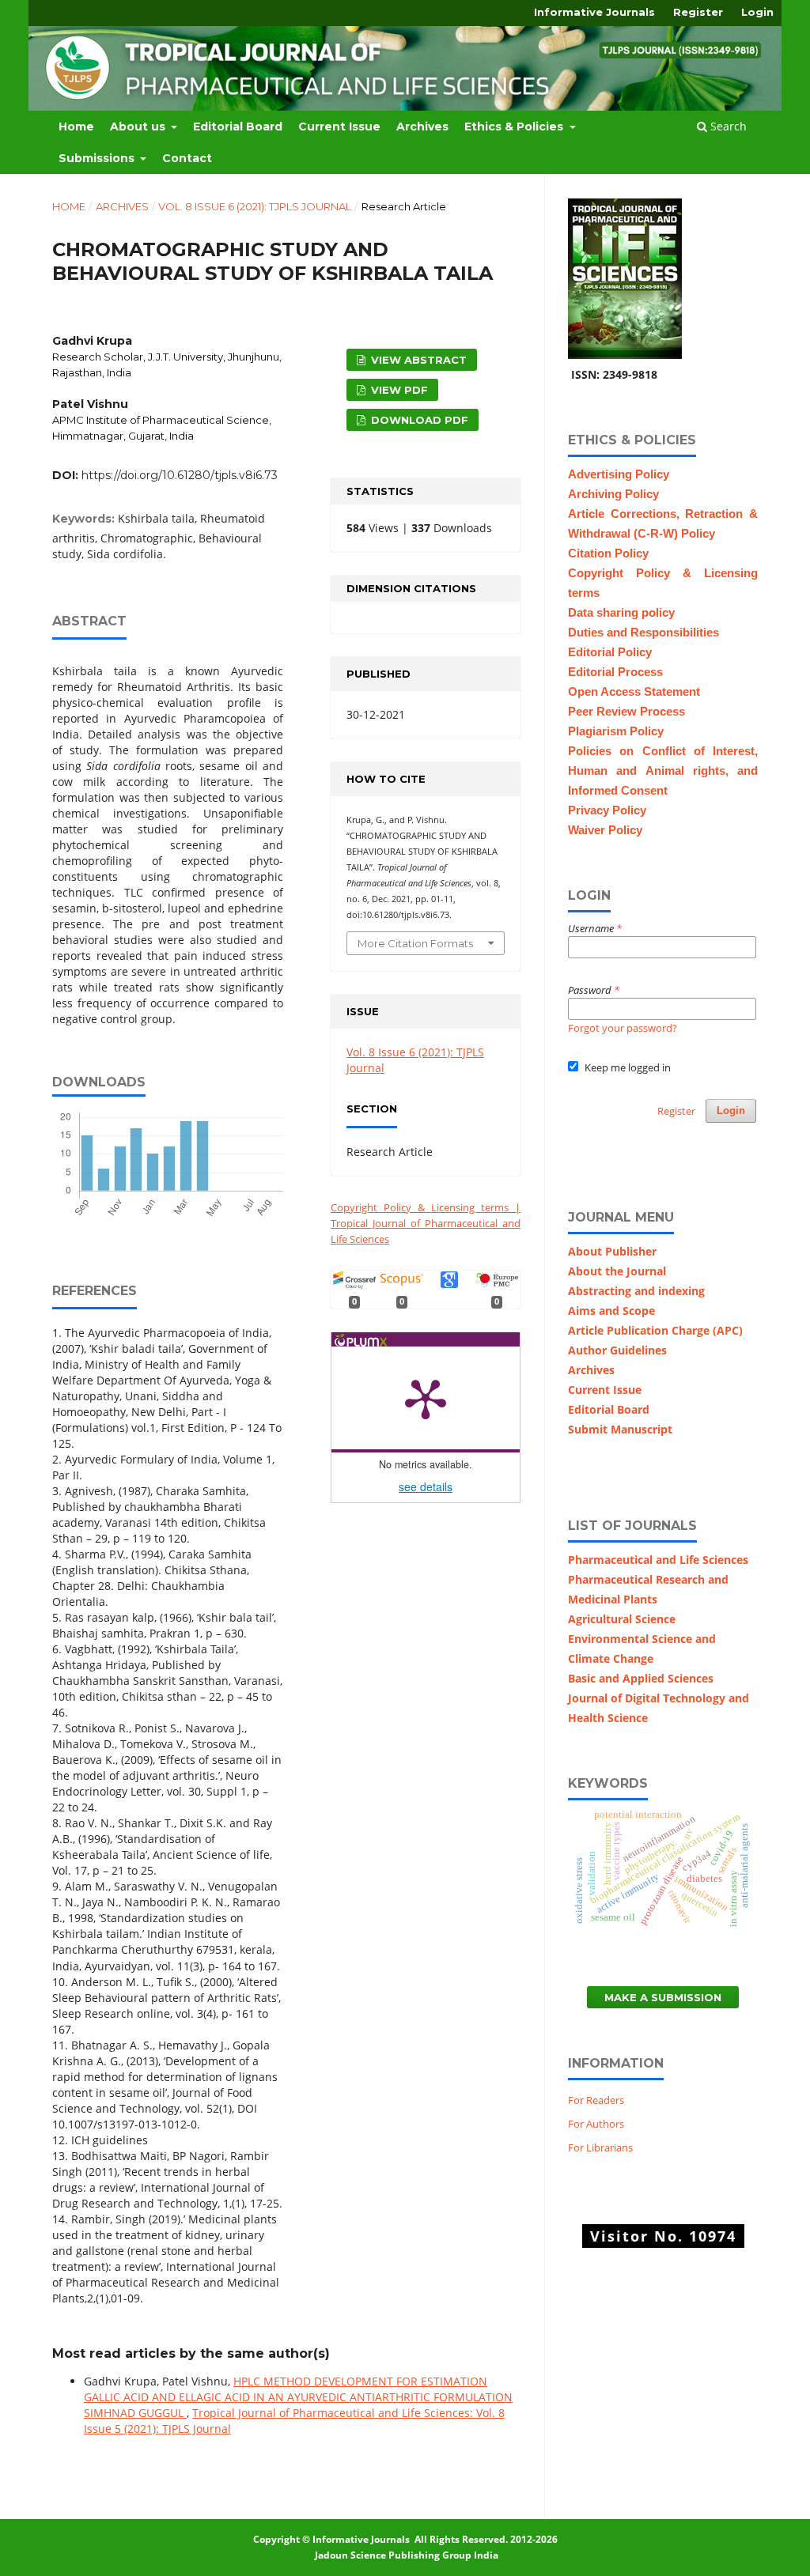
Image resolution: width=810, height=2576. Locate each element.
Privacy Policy (607, 810)
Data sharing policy (621, 613)
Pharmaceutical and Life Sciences (658, 1560)
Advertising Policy (619, 474)
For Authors (596, 2124)
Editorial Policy (610, 652)
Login (757, 12)
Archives (422, 127)
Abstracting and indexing (636, 1291)
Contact (187, 158)
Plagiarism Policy (616, 731)
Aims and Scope (611, 1311)
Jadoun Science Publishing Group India (405, 2555)
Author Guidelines (617, 1350)
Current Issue (339, 127)
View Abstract (417, 360)
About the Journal (617, 1271)
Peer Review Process (626, 712)
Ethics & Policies (515, 127)
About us (139, 127)
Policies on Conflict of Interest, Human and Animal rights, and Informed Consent (663, 771)
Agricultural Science (622, 1619)
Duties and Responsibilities (643, 633)
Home (76, 127)
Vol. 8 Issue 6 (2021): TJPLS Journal (255, 206)
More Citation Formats (415, 943)
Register (698, 12)
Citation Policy (608, 553)
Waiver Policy (605, 830)
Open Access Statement (634, 692)
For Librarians (600, 2147)
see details (426, 1486)
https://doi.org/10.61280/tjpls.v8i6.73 (165, 475)
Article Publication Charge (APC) (655, 1330)
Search (727, 126)
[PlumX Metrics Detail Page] (426, 1398)
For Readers (596, 2100)
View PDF (398, 390)
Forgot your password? (623, 1028)
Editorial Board (238, 127)
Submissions (98, 158)
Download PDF (418, 420)
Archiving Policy (613, 494)
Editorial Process (615, 672)
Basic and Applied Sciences (641, 1678)
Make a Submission (663, 1997)
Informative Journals (594, 12)
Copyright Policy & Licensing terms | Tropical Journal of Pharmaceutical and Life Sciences (426, 1223)
